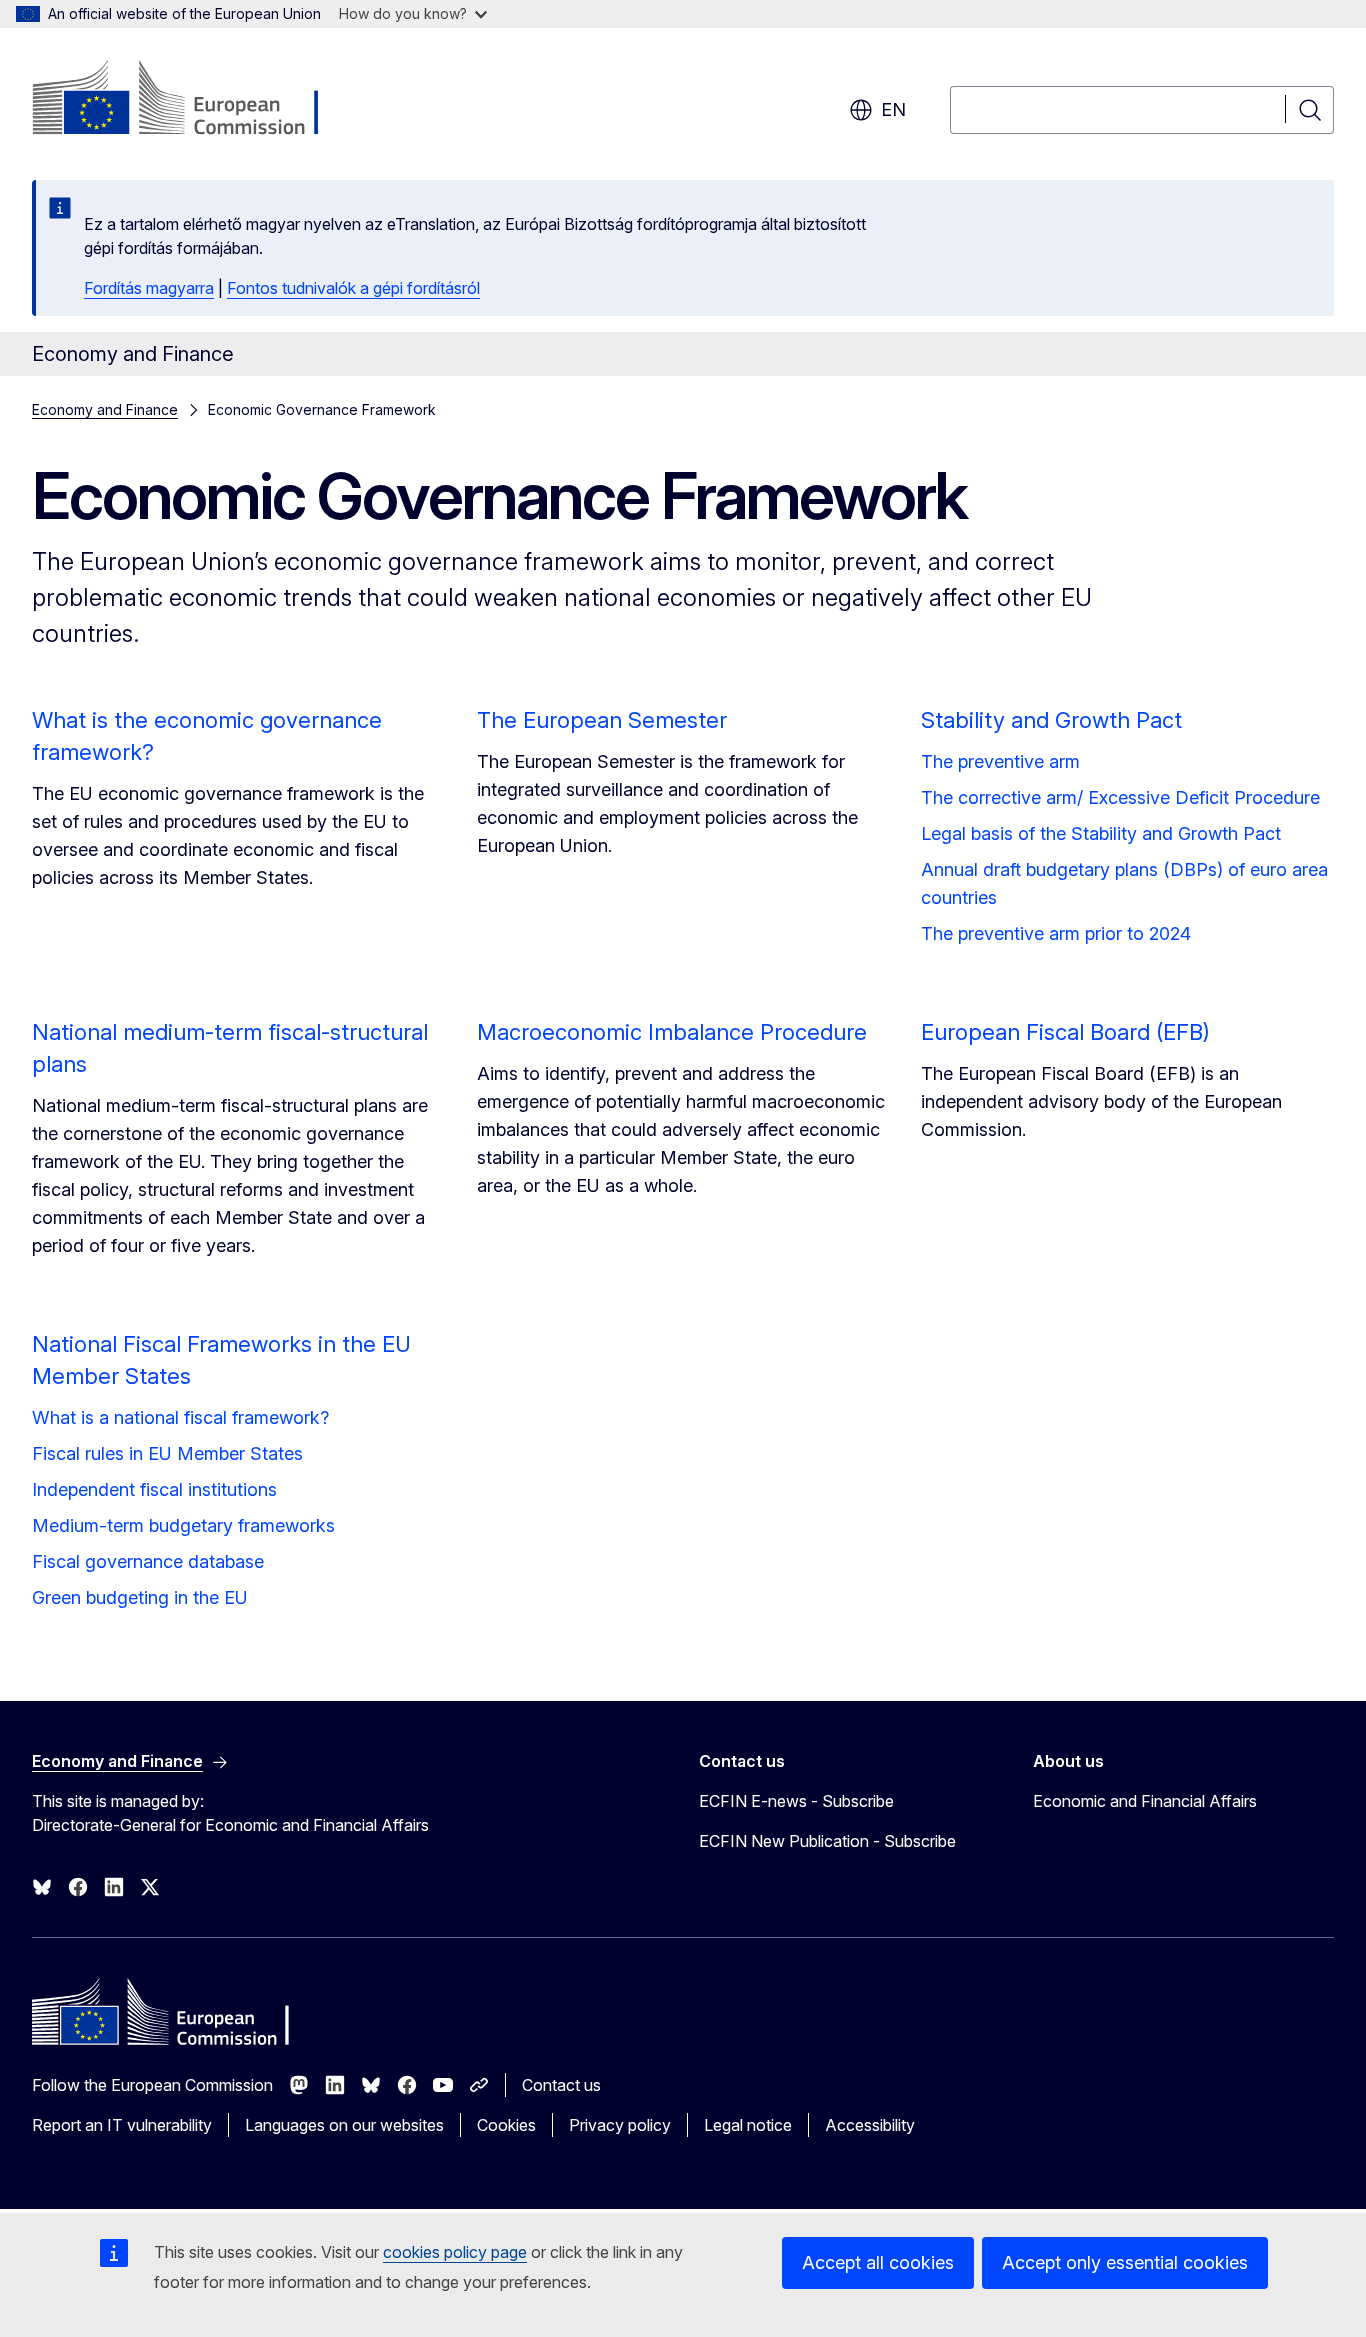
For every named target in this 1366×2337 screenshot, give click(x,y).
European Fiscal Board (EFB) (1065, 1032)
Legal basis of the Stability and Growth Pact (1101, 833)
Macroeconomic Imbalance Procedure (672, 1032)
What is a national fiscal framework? (180, 1417)
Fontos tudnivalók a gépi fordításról (353, 288)
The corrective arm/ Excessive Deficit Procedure (1120, 797)
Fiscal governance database (148, 1561)
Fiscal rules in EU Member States (167, 1453)
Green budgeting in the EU (140, 1597)
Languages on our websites (344, 2125)
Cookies (506, 2125)
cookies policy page (455, 2252)
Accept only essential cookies (1125, 2262)
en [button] (893, 109)
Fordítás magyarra (149, 288)
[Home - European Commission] (193, 100)
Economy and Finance (105, 409)
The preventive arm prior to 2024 (1056, 933)
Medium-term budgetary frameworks (183, 1525)
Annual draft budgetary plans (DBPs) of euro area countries (1124, 883)
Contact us (561, 2085)
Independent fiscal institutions (154, 1489)
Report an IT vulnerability (122, 2125)
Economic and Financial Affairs (1145, 1801)
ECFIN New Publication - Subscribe (827, 1841)
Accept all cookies (878, 2262)
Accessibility (870, 2125)
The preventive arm (1000, 761)
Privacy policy (620, 2125)
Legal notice (748, 2125)
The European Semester (602, 720)
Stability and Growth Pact (1051, 720)
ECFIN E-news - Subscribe (796, 1801)
